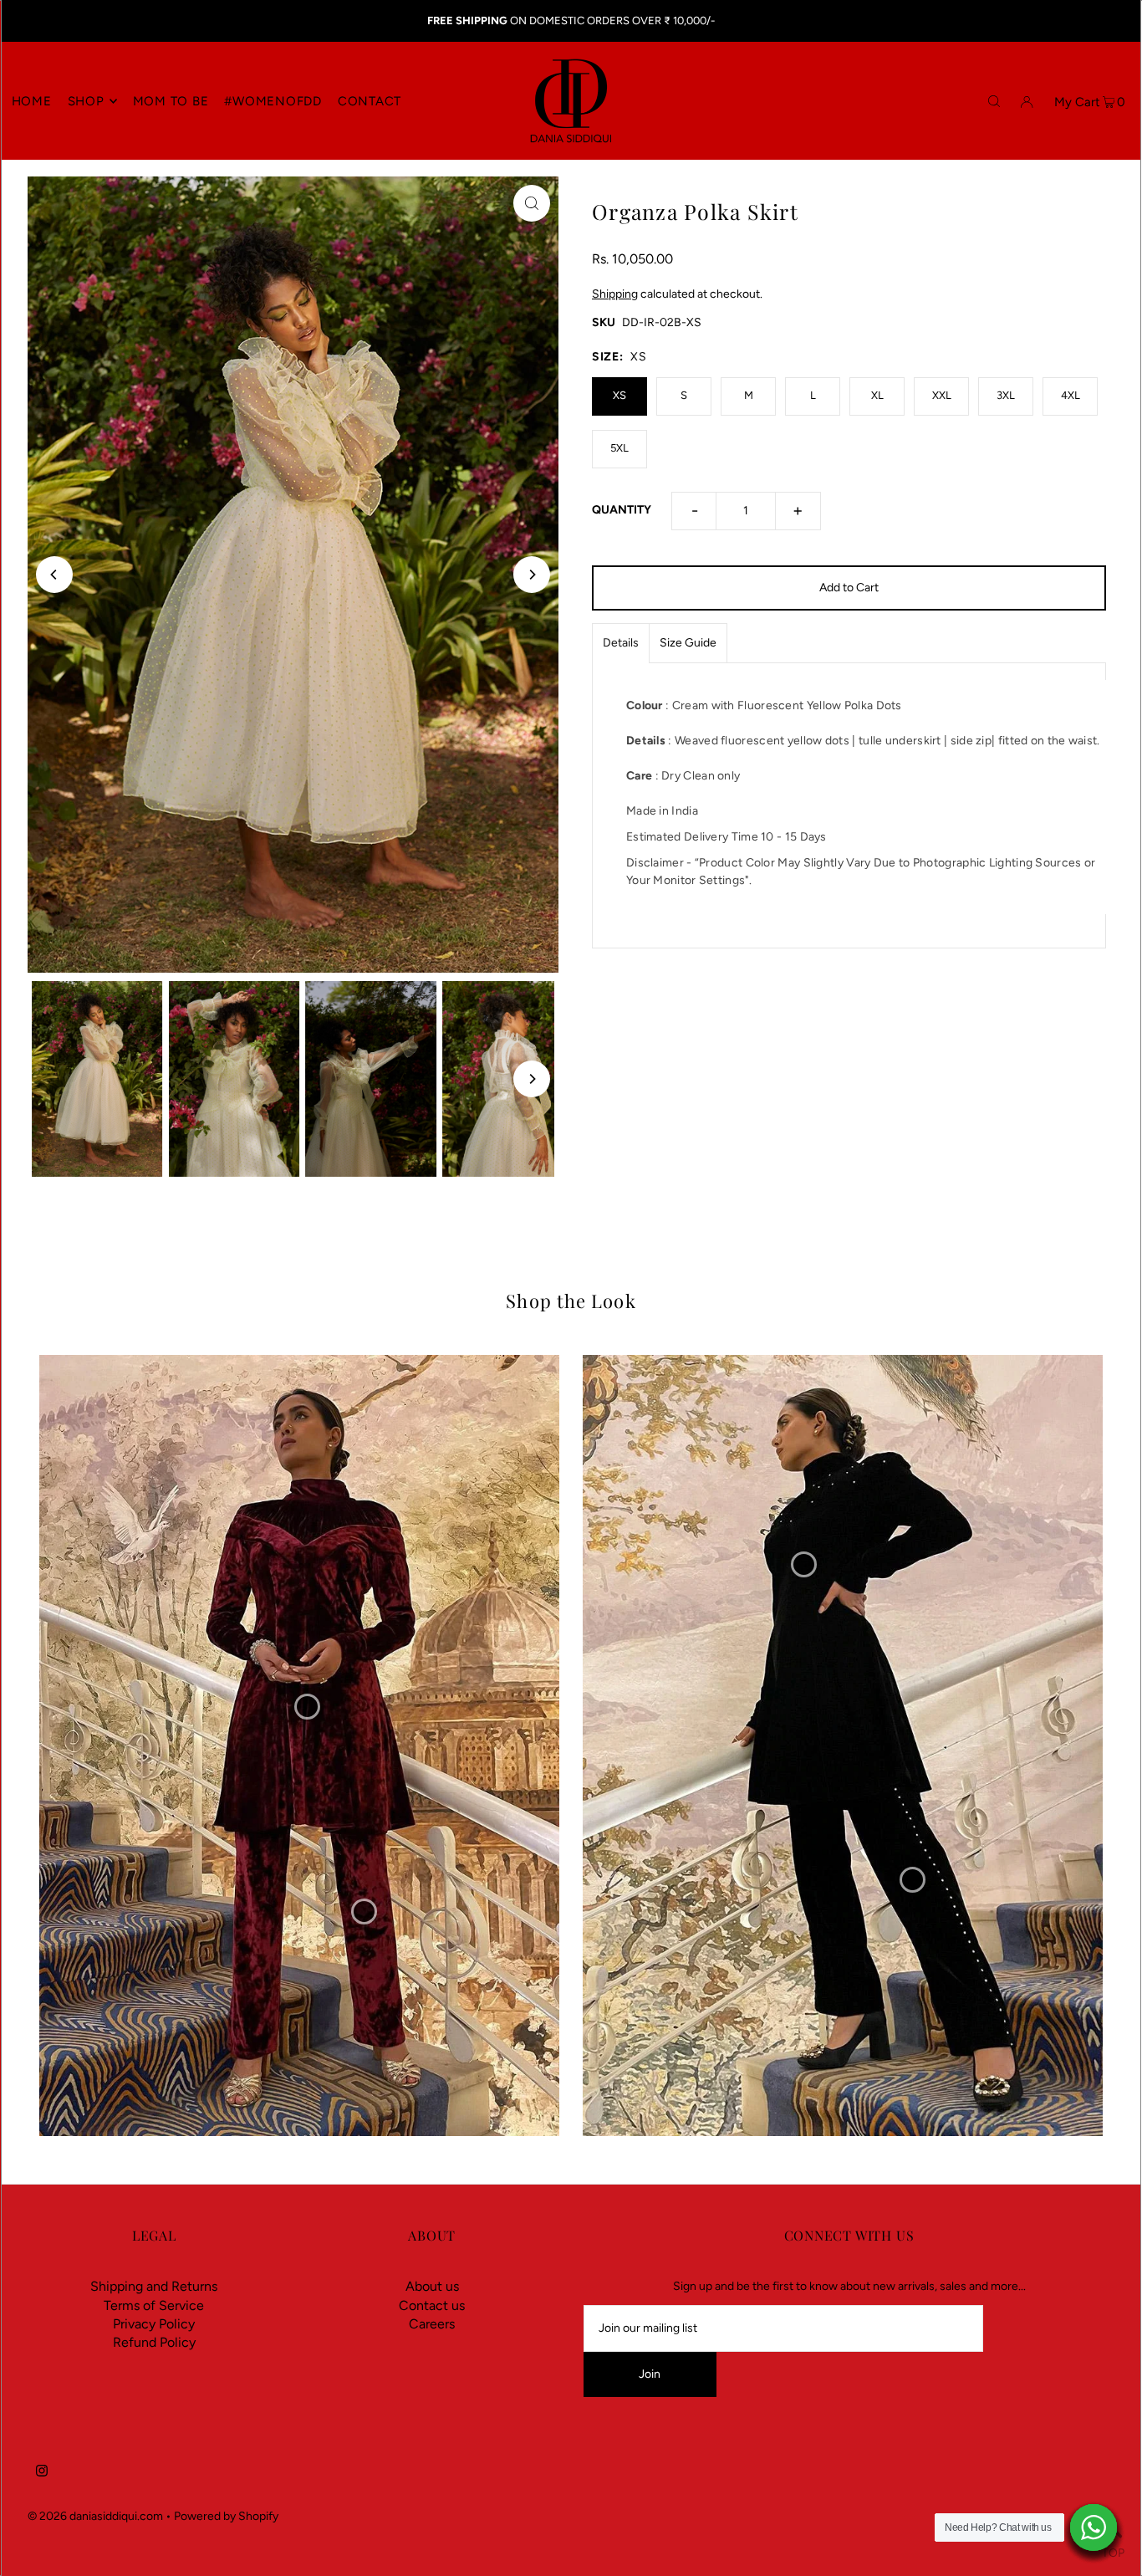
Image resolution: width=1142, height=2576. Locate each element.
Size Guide (688, 643)
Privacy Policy (154, 2324)
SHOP (86, 101)
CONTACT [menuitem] (370, 101)
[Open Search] (994, 100)
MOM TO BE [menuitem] (171, 101)
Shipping (615, 294)
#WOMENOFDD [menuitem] (273, 101)
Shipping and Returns (154, 2286)
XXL (942, 395)
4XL (1071, 395)
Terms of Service (154, 2305)
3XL (1006, 395)
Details (621, 643)
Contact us (432, 2305)
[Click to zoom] (532, 203)
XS (619, 395)
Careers (432, 2324)
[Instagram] (42, 2473)
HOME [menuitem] (32, 101)
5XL (619, 448)
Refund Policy (154, 2342)
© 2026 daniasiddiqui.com (95, 2516)
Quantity (622, 510)
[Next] (532, 575)
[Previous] (54, 575)
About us (432, 2286)
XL (877, 395)
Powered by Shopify (226, 2516)
